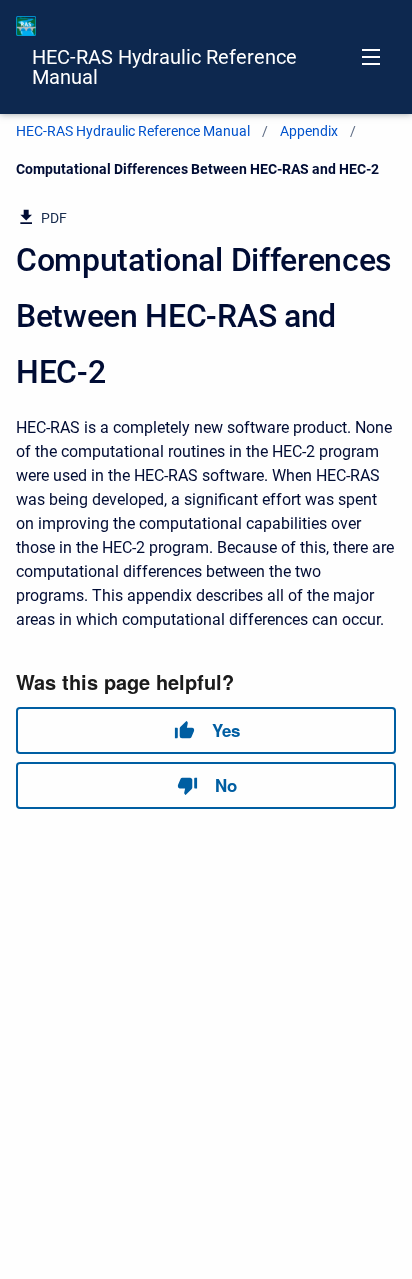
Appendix (309, 131)
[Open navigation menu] (371, 57)
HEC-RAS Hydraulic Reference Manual (164, 67)
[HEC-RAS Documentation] (26, 26)
